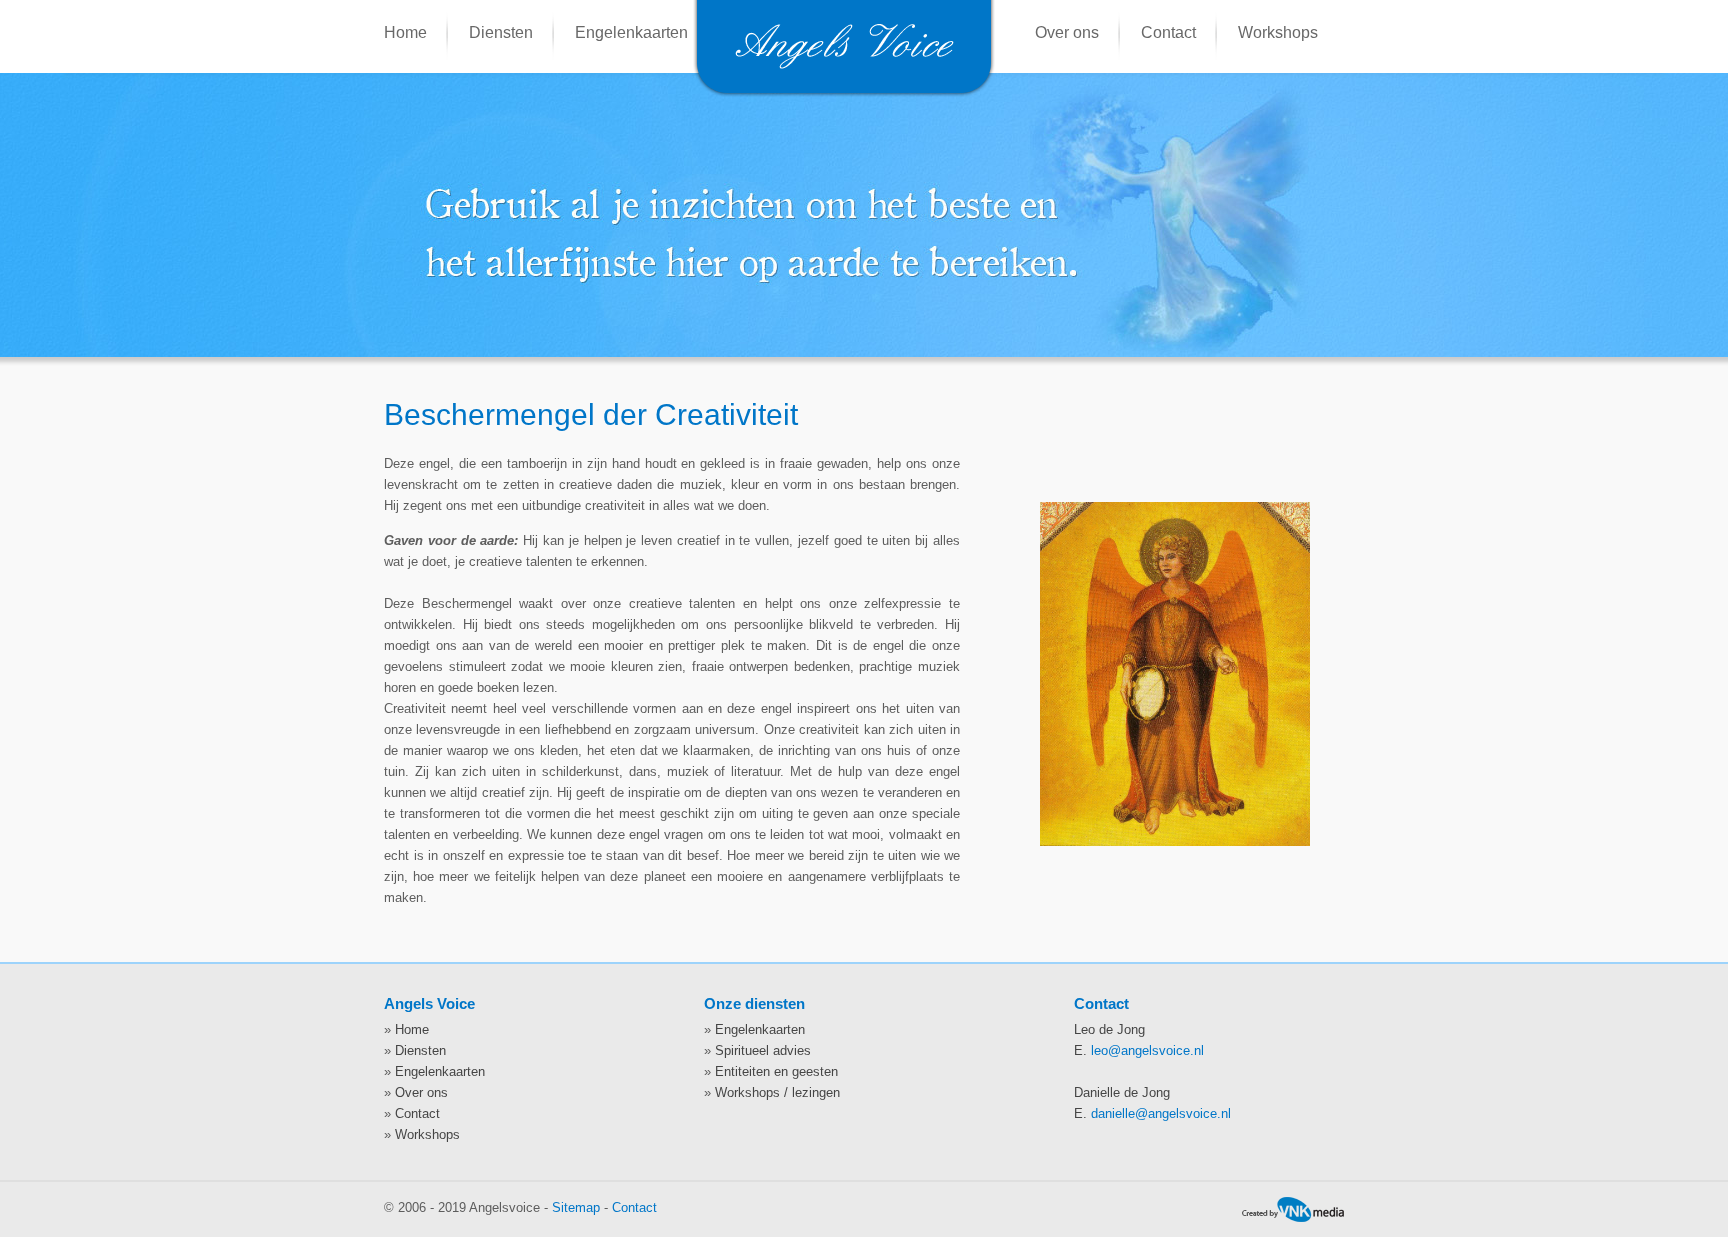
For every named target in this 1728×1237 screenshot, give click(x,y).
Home (405, 32)
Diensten (501, 32)
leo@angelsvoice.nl (1147, 1050)
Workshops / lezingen (777, 1092)
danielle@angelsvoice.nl (1161, 1113)
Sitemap (576, 1207)
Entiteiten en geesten (776, 1071)
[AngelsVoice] (844, 92)
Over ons (1067, 32)
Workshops (1278, 32)
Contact (1168, 32)
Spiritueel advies (763, 1050)
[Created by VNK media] (1293, 1212)
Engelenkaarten (631, 32)
